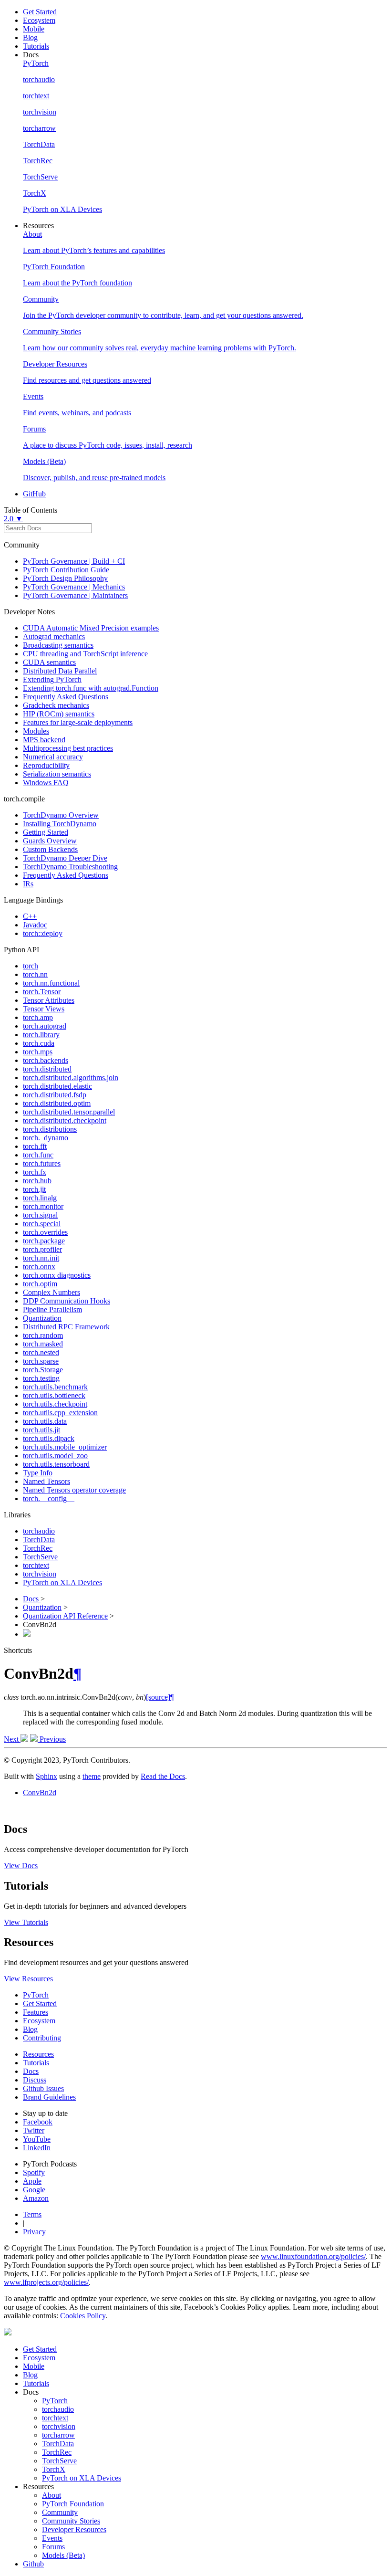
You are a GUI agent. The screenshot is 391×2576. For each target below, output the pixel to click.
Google (34, 2190)
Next (12, 1739)
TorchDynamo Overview (61, 815)
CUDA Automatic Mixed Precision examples (91, 628)
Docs (32, 1599)
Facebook (38, 2122)
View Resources (28, 1979)
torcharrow (58, 2435)
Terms (32, 2214)
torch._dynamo (46, 1138)
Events (52, 2538)
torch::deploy (43, 933)
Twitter (34, 2130)
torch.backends (46, 1060)
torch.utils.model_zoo (55, 1456)
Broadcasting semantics (58, 645)
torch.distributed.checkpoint (65, 1120)
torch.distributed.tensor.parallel (69, 1112)
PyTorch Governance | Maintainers (75, 595)
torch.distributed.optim (57, 1103)
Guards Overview (50, 841)
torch (31, 966)
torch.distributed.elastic (57, 1086)
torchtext (36, 1565)
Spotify (34, 2172)
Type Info (38, 1473)
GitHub (34, 494)
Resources (38, 2054)
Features (36, 2012)
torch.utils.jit (41, 1430)
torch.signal (40, 1215)
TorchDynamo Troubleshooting (70, 867)
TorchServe (40, 1557)
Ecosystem (39, 20)
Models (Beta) (63, 2555)
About (51, 2495)
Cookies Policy (83, 2316)
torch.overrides (45, 1232)
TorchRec (38, 1548)
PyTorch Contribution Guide (66, 570)
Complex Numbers (51, 1292)
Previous (52, 1739)
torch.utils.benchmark (55, 1387)
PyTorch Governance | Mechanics (74, 587)
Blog (30, 37)
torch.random (43, 1335)
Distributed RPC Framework (66, 1327)
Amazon (36, 2198)
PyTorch (36, 1995)
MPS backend (44, 740)
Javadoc (35, 925)
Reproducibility (46, 765)
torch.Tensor (42, 992)
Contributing (42, 2038)
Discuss (35, 2080)
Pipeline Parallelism (52, 1309)
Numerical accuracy (53, 757)
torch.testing (41, 1378)
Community (60, 2512)
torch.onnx (39, 1267)
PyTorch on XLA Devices (62, 1582)
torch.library (41, 1035)
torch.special (42, 1224)
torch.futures (42, 1163)
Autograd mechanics (54, 636)
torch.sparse (41, 1361)
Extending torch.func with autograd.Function (91, 688)
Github (33, 2564)
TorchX (54, 2469)
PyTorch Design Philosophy (65, 578)
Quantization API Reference (65, 1616)
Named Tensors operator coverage (74, 1490)
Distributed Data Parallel (60, 671)
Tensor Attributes (49, 1000)
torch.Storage (43, 1370)
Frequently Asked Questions (66, 697)
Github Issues (43, 2088)
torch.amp (38, 1017)
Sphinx (46, 1776)
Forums (53, 2547)
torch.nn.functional (51, 983)
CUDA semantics (49, 662)
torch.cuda (39, 1043)
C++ (30, 916)
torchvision (40, 1574)
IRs (28, 884)
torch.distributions (50, 1129)
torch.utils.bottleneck (54, 1395)
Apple (32, 2181)
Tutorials (36, 46)
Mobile (34, 29)
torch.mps (38, 1052)
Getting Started (46, 832)
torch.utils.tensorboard (56, 1464)
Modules (36, 731)
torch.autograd (45, 1026)
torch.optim (40, 1284)
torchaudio (39, 1531)
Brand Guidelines (49, 2097)
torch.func (38, 1155)
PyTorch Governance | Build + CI (74, 561)
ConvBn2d (40, 1793)
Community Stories (71, 2521)
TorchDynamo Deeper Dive (65, 858)
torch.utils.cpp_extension (60, 1413)
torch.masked (43, 1344)
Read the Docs (163, 1776)
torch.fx (35, 1172)
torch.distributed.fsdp (55, 1095)
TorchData (39, 1540)
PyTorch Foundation (73, 2504)
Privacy (34, 2232)
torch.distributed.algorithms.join (71, 1078)
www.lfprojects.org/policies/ (46, 2282)
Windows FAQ (46, 783)
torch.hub (37, 1181)
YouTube (37, 2139)
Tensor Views (44, 1009)
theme (92, 1776)
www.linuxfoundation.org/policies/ (313, 2256)
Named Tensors (46, 1481)
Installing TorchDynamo (60, 824)
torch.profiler (42, 1249)
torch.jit (34, 1189)
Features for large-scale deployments (78, 722)
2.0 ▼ (13, 519)
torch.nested (41, 1352)
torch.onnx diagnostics (57, 1275)
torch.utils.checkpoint (55, 1404)
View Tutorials (26, 1922)
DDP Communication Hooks (67, 1301)
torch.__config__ (49, 1498)
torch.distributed (47, 1069)
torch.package (44, 1241)
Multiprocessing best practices (68, 748)
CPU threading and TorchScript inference (85, 654)
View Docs (21, 1866)
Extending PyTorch (52, 679)
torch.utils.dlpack (49, 1438)
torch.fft (35, 1146)
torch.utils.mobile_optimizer (65, 1447)
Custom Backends (50, 849)
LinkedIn (37, 2148)
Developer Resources (74, 2529)
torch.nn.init (41, 1258)
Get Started (40, 12)
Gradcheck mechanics (56, 705)
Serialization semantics (57, 774)
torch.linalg (40, 1198)
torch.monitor (43, 1206)
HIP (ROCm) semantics (59, 714)
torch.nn (35, 974)
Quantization (42, 1318)
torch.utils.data (45, 1421)
